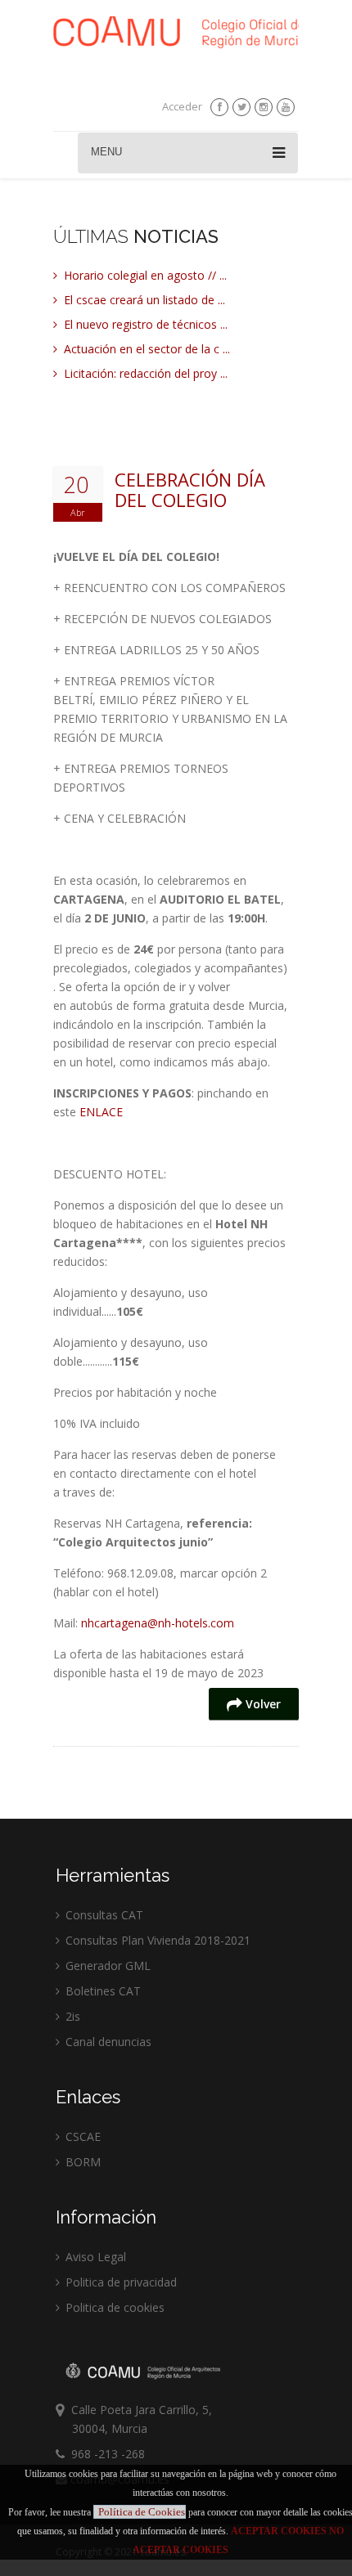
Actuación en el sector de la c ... (145, 349)
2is (71, 2016)
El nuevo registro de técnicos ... (144, 324)
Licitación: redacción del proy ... (144, 373)
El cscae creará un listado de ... (143, 300)
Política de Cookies (142, 2512)
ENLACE (101, 1112)
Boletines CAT (102, 1991)
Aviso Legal (94, 2257)
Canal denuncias (107, 2042)
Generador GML (106, 1966)
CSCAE (81, 2136)
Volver (262, 1704)
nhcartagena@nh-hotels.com (158, 1623)
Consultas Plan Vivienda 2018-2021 (156, 1940)
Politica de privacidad (120, 2282)
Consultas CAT (103, 1915)
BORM (81, 2162)
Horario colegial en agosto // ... (144, 275)
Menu (106, 152)
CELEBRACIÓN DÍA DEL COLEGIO (190, 490)
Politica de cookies (113, 2307)
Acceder (182, 106)
